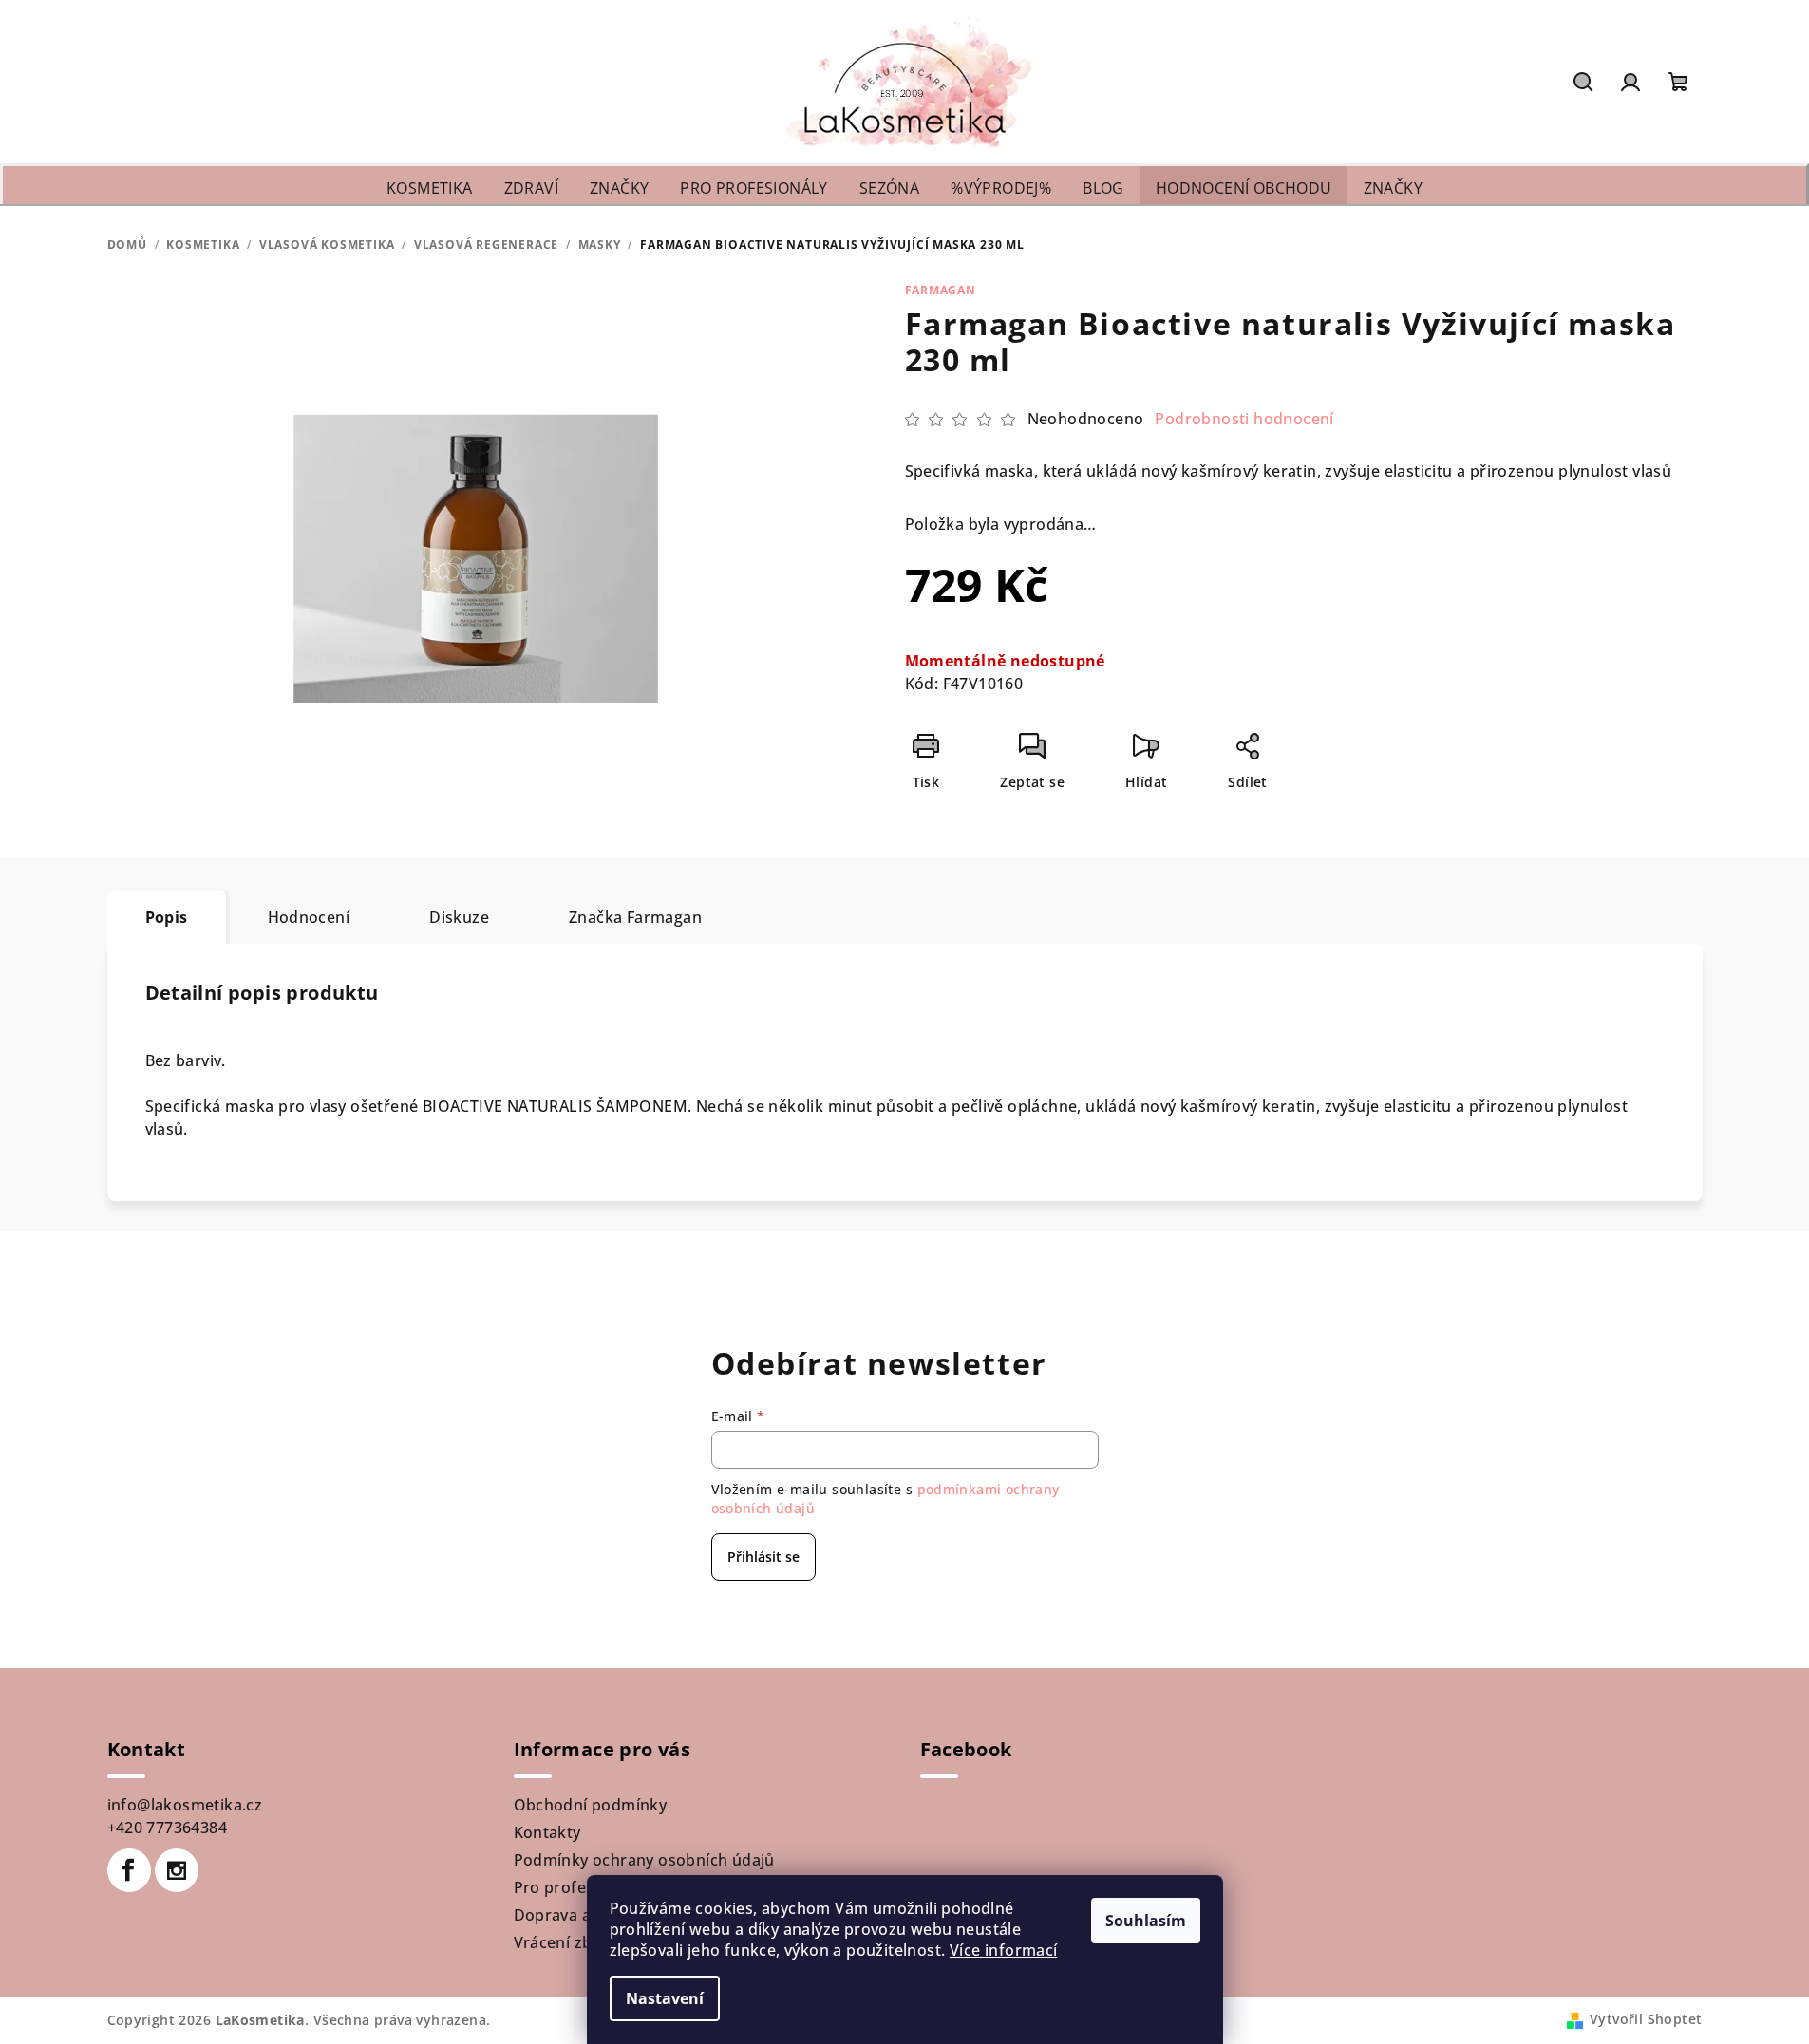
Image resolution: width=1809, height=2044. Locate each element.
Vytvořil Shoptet (1646, 2019)
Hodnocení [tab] (309, 917)
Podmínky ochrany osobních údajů (644, 1860)
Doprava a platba (578, 1915)
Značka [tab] (635, 917)
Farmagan (941, 290)
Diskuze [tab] (459, 917)
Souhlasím (1146, 1921)
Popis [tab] (167, 917)
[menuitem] (430, 188)
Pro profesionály (576, 1887)
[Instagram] (177, 1870)
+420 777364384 (168, 1828)
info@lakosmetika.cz (185, 1805)
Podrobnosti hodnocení (1244, 419)
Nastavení (665, 1998)
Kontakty (547, 1832)
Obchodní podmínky (591, 1805)
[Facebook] (129, 1870)
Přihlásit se (763, 1556)
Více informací (1004, 1950)
